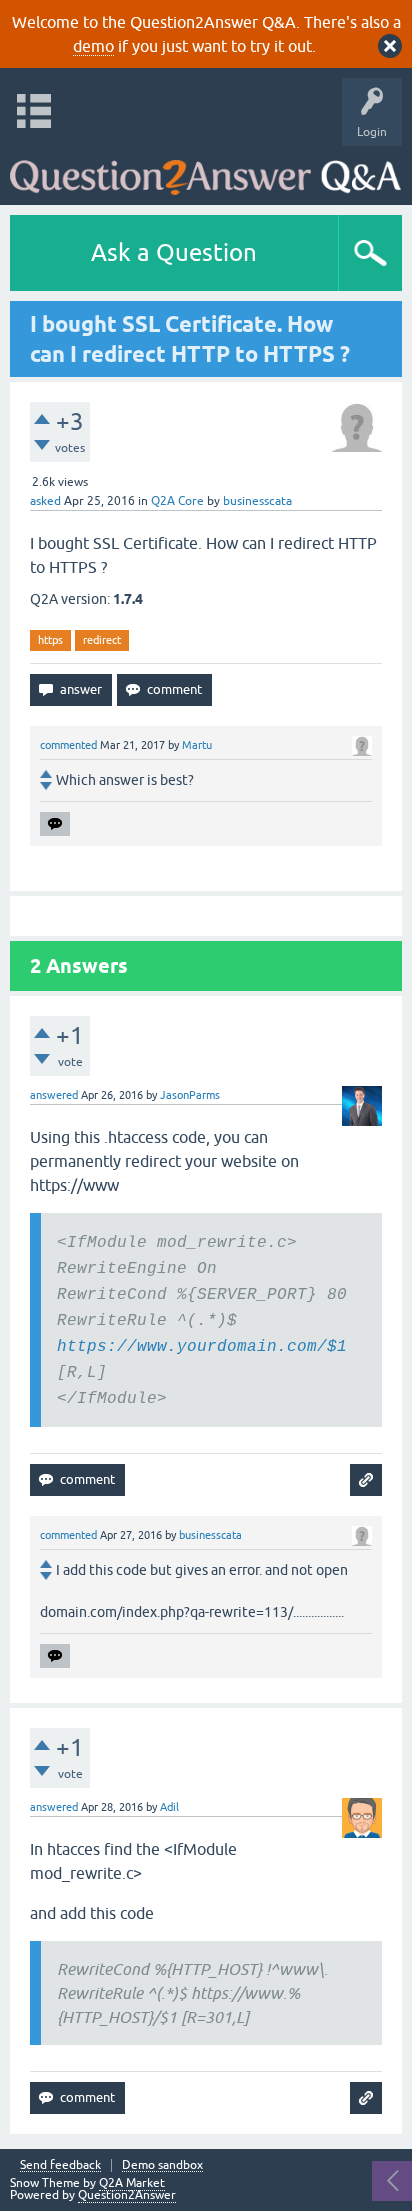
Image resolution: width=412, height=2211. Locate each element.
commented (68, 745)
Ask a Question (174, 252)
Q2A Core (177, 501)
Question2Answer (127, 2195)
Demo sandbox (162, 2165)
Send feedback (60, 2165)
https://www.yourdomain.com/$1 (202, 1347)
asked (45, 501)
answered (54, 1095)
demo (93, 46)
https (50, 640)
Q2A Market (132, 2183)
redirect (102, 640)
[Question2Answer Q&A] (205, 170)
